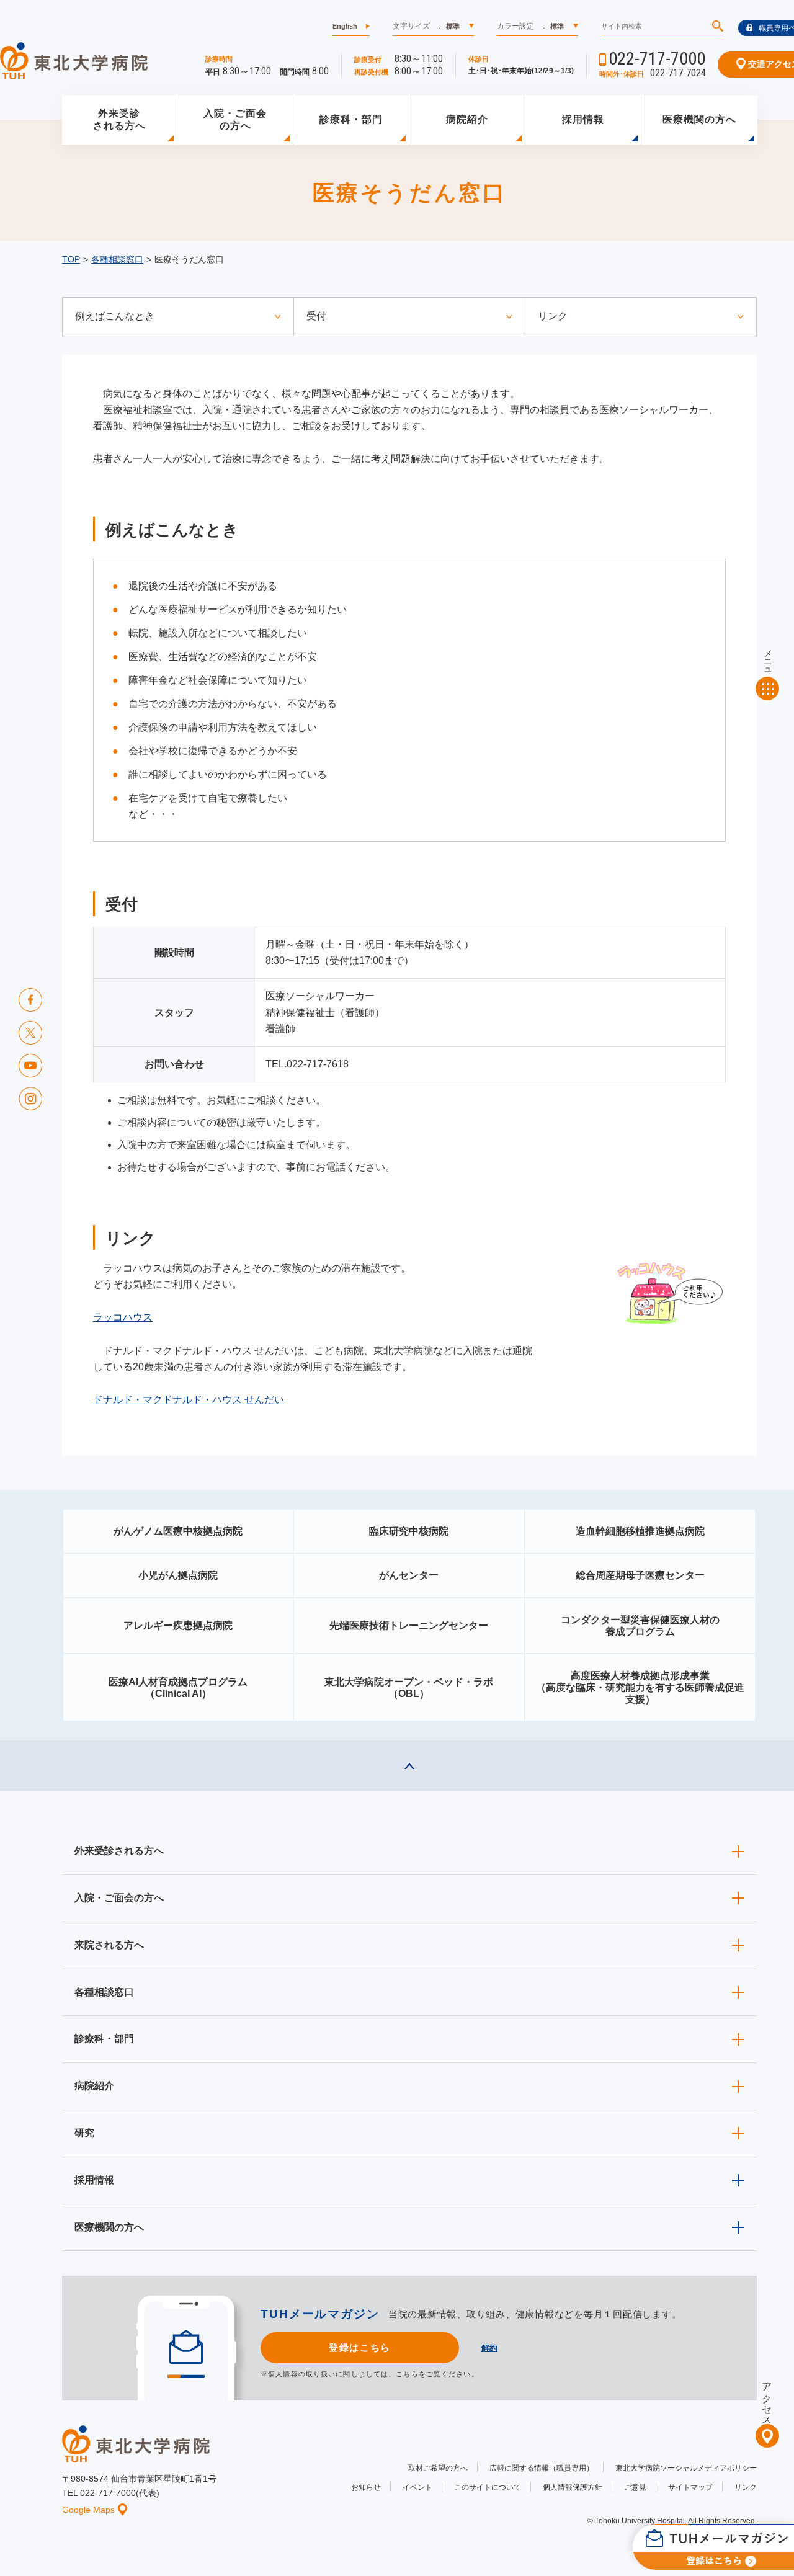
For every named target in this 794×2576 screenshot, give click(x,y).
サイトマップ (690, 2487)
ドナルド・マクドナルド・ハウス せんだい (189, 1400)
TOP (71, 259)
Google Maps (88, 2510)
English (345, 26)
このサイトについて (488, 2487)
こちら (407, 2374)
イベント (417, 2487)
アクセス (767, 2399)
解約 (489, 2348)
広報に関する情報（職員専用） (542, 2468)
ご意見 (635, 2487)
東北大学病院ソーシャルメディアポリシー (686, 2468)
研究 (84, 2133)
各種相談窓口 (117, 259)
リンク (746, 2487)
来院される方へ (109, 1945)
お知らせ (366, 2487)
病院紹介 (467, 119)
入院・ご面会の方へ (235, 120)
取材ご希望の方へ (438, 2468)
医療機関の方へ (699, 119)
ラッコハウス (123, 1317)
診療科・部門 (351, 119)
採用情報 (583, 119)
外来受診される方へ (119, 120)
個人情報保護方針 (573, 2487)
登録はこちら (359, 2347)
